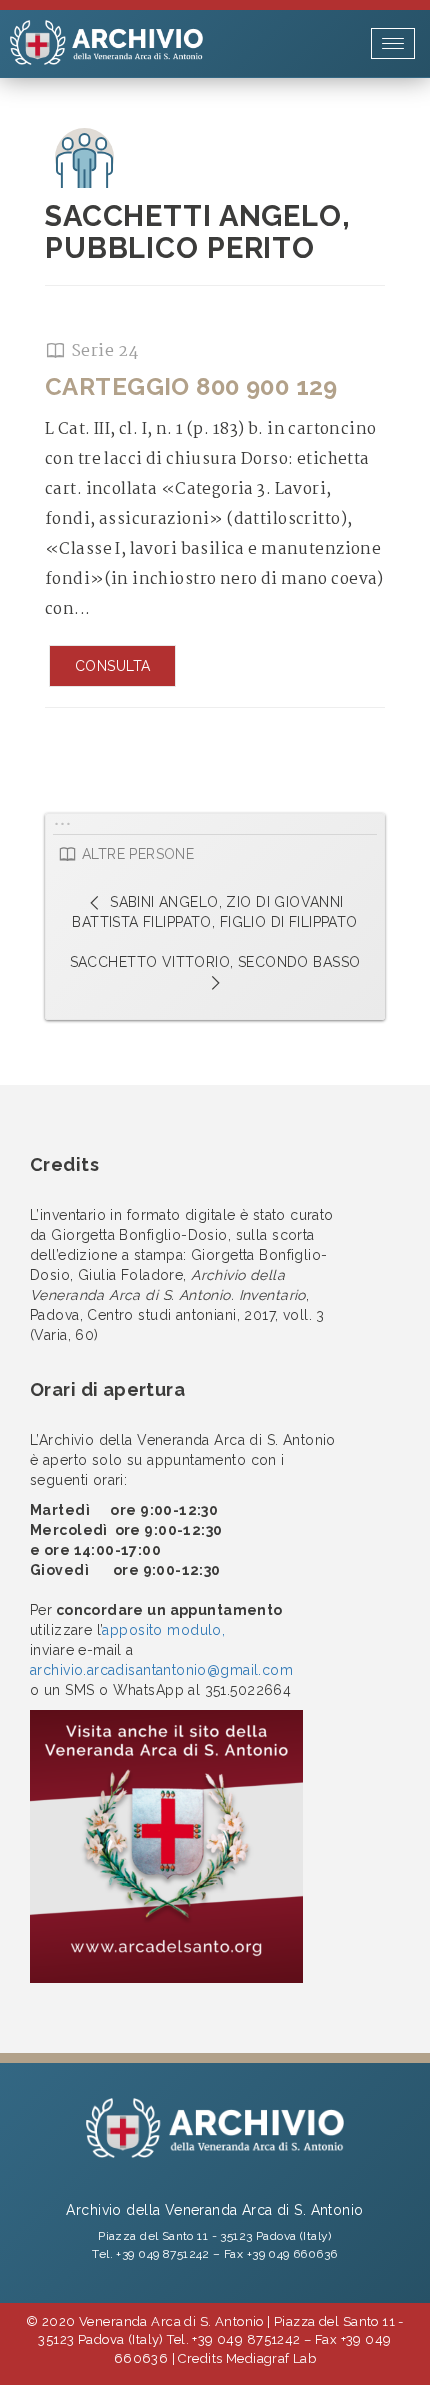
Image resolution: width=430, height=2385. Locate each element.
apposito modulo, (163, 1630)
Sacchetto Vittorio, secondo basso (215, 962)
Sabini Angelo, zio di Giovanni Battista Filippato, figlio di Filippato (214, 912)
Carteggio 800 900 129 (191, 386)
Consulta (112, 666)
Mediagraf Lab (271, 2358)
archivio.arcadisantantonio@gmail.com (161, 1670)
